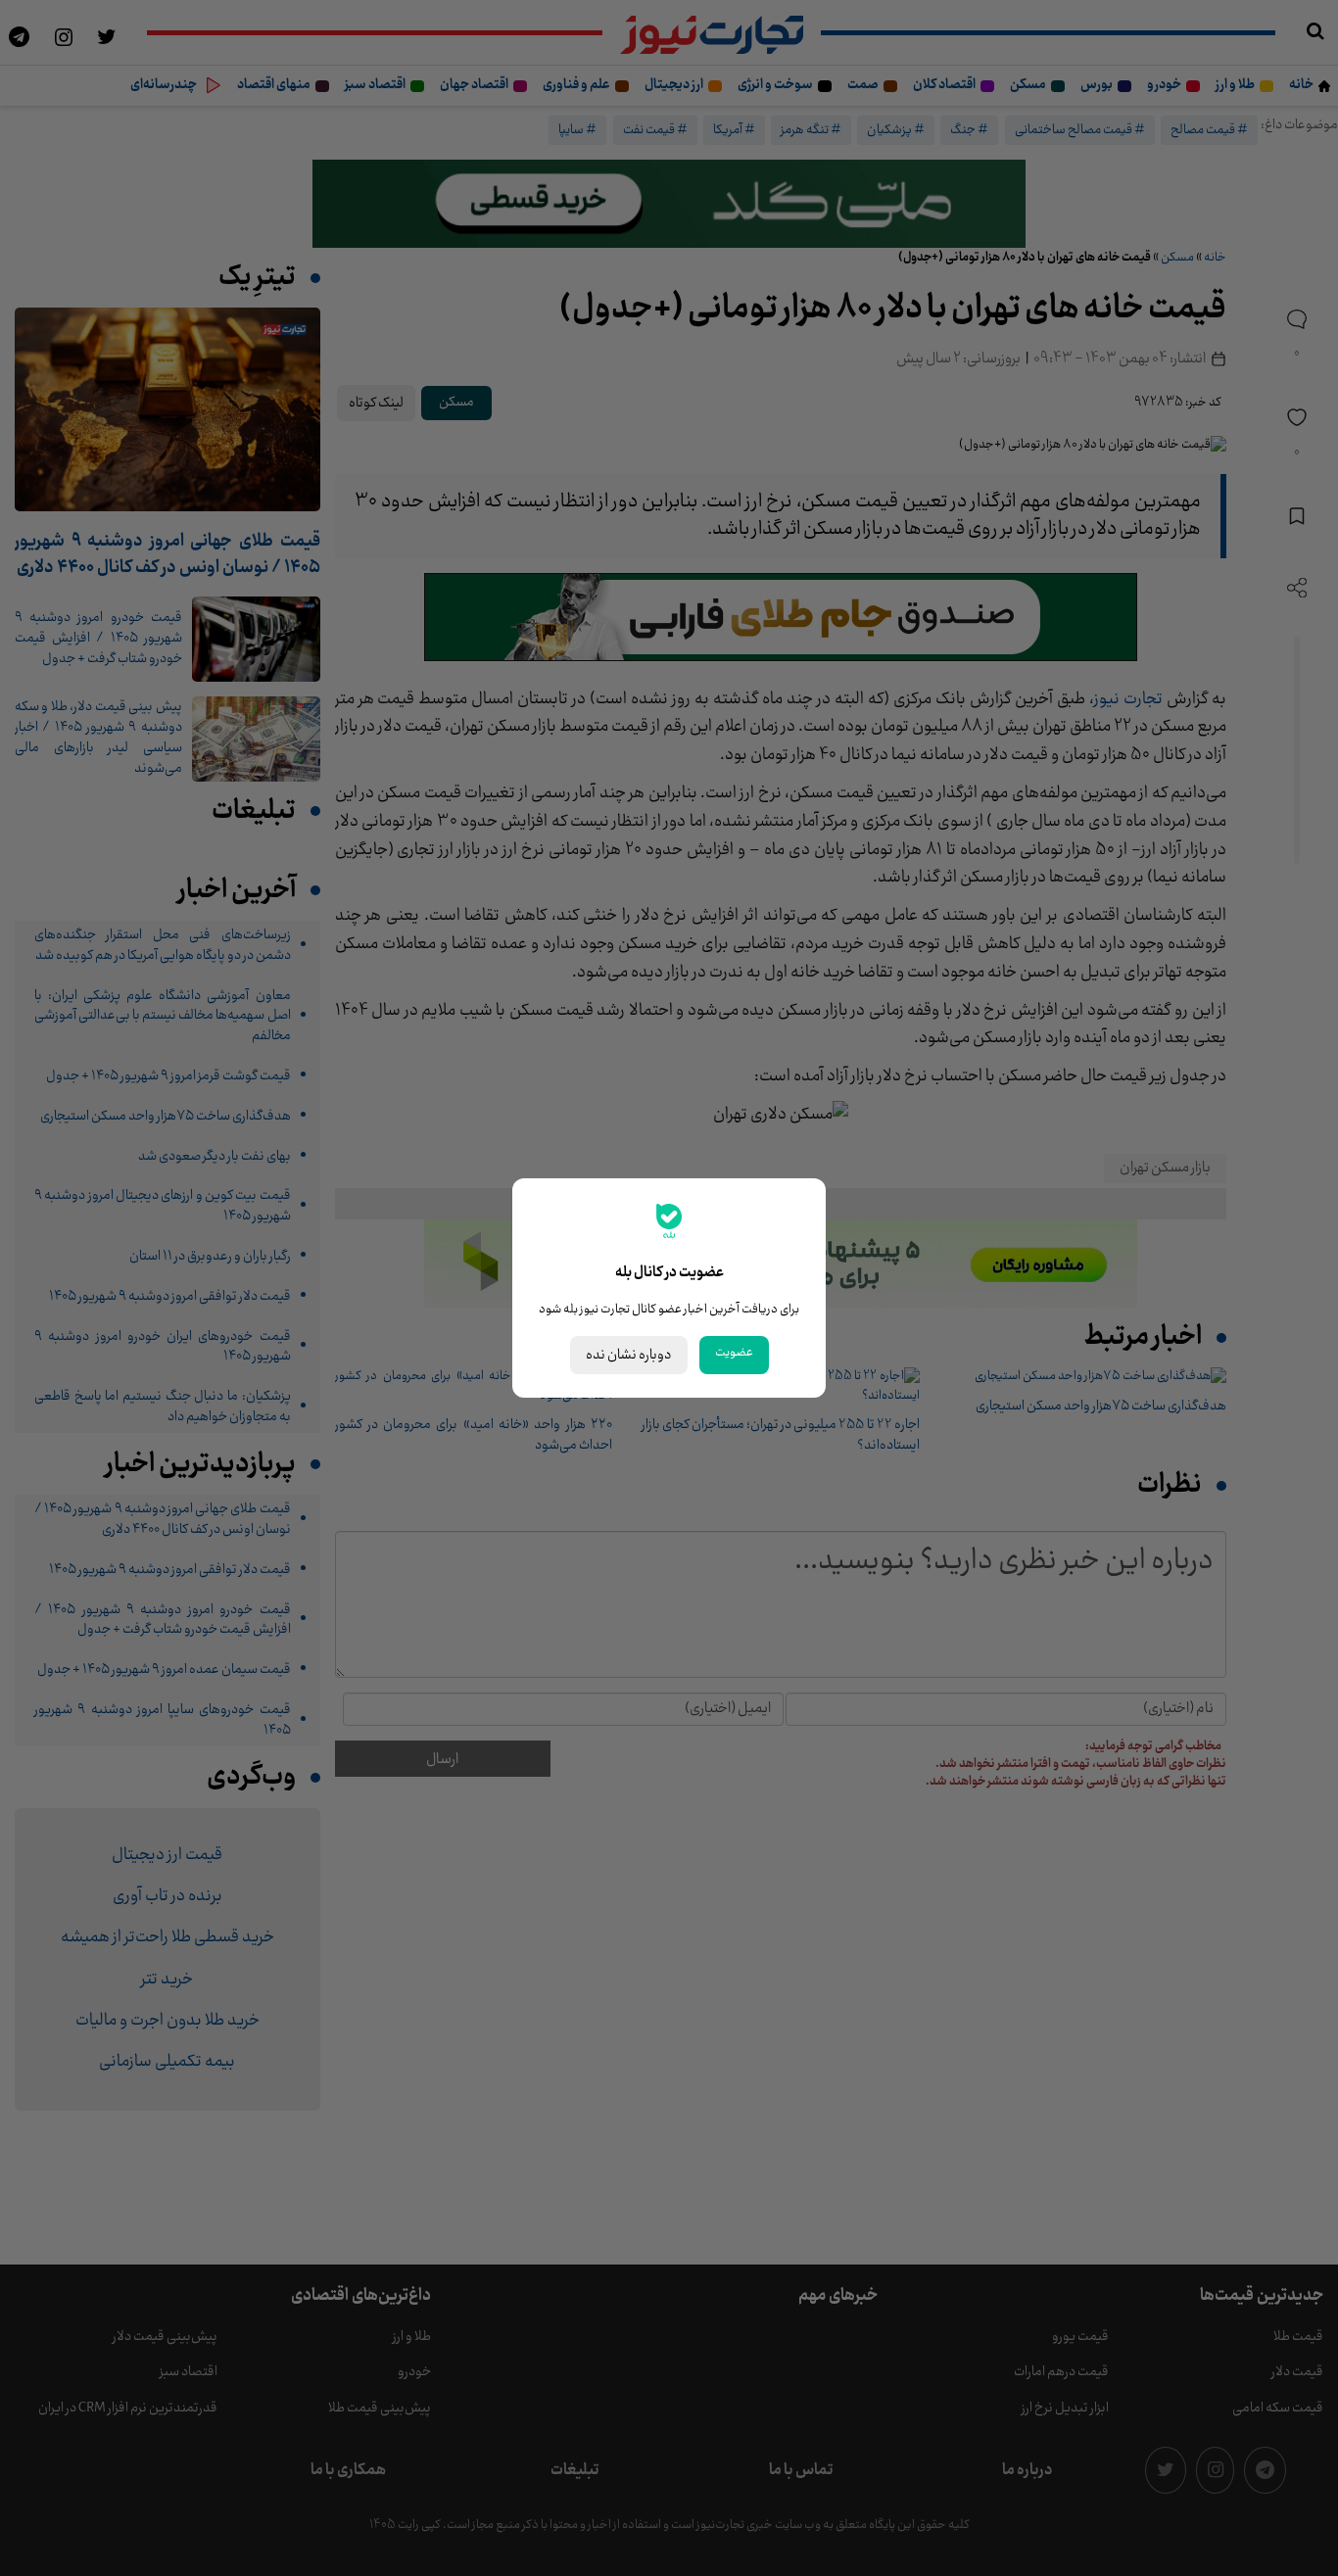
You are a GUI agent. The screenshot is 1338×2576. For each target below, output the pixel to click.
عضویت (734, 1353)
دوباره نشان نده (629, 1355)
